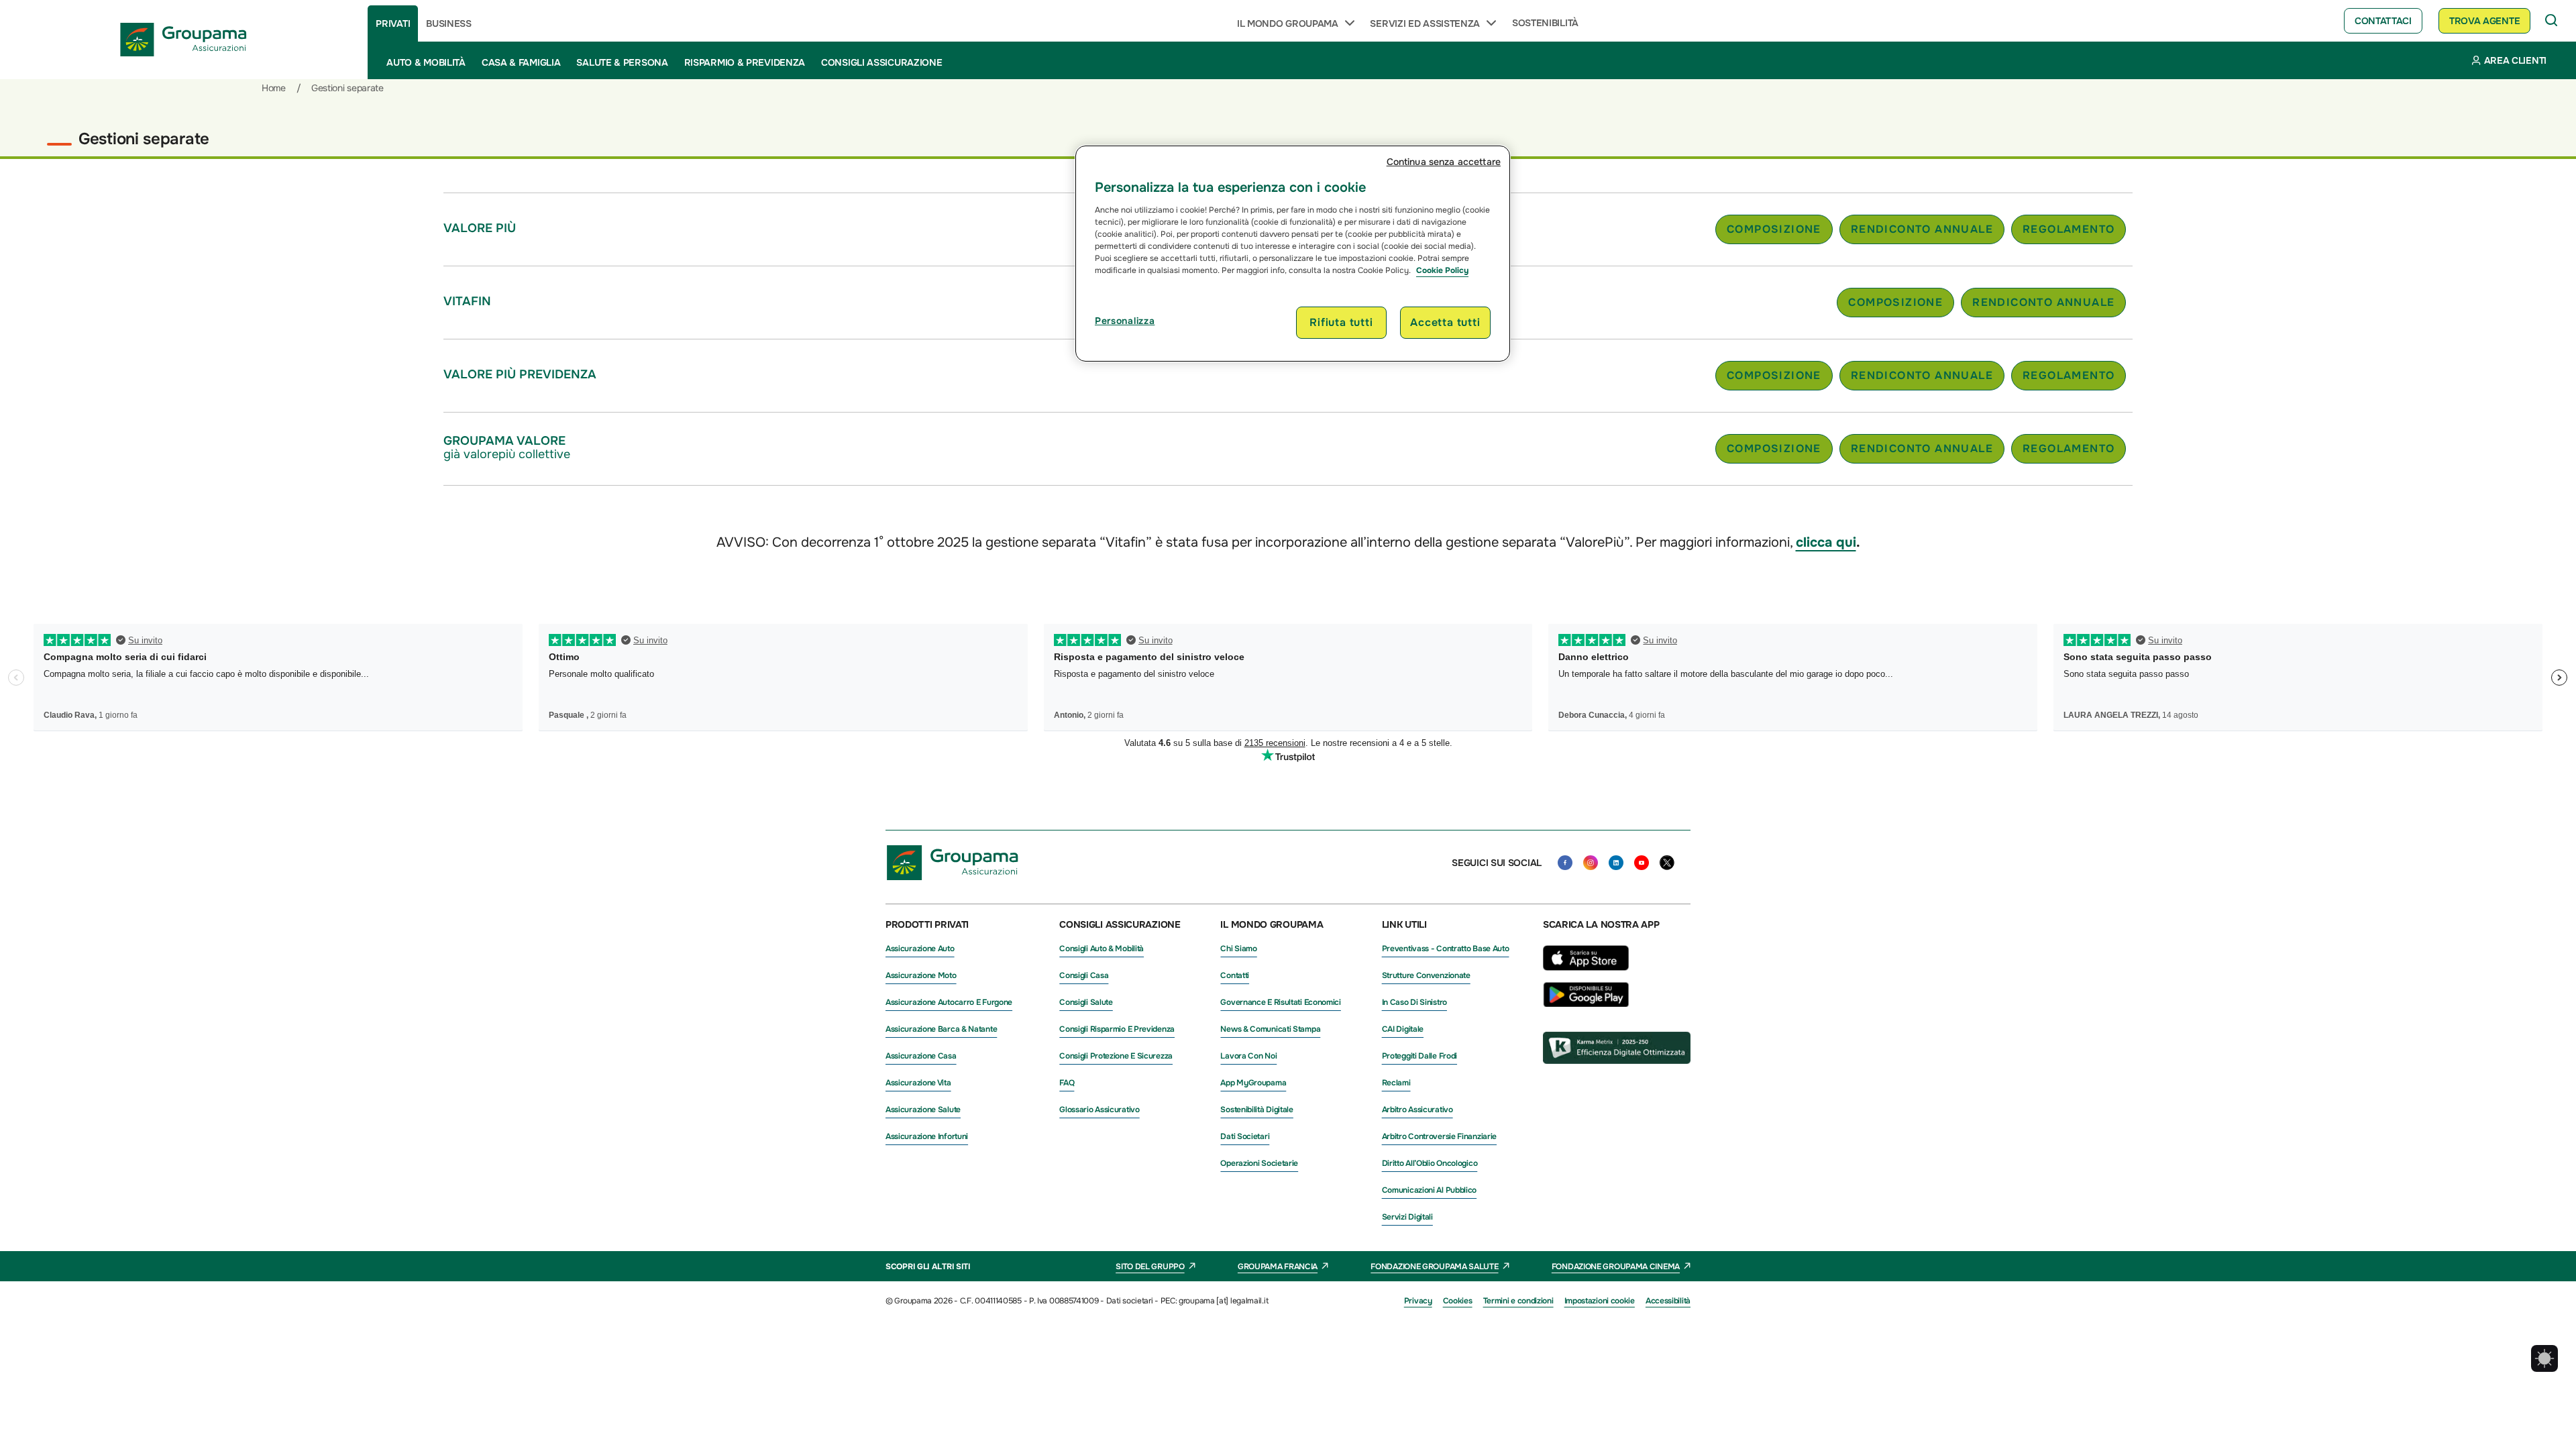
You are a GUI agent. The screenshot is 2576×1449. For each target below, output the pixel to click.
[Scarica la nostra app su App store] (1586, 974)
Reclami (1396, 1083)
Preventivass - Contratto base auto (1446, 949)
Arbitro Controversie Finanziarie (1439, 1136)
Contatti (1235, 975)
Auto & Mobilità (426, 62)
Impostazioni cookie (1600, 1301)
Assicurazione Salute (923, 1110)
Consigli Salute (1086, 1002)
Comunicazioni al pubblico (1430, 1190)
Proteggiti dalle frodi (1419, 1056)
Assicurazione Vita (918, 1083)
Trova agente (2484, 21)
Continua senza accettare (1444, 162)
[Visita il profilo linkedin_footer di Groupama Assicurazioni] (1616, 863)
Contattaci (2383, 21)
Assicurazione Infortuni (927, 1136)
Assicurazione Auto (920, 949)
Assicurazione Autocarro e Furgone (949, 1002)
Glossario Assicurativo (1099, 1110)
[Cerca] (2552, 21)
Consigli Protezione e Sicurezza (1116, 1056)
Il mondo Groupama (1288, 23)
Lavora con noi (1248, 1056)
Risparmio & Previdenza (745, 62)
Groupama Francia (1278, 1267)
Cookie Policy (1442, 270)
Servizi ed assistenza (1425, 23)
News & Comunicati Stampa (1270, 1029)
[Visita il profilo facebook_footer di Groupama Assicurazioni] (1565, 863)
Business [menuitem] (449, 23)
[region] (1293, 254)
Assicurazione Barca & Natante (941, 1029)
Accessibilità (1668, 1301)
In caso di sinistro (1414, 1002)
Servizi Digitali (1407, 1217)
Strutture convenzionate (1426, 975)
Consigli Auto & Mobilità (1102, 949)
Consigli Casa (1084, 975)
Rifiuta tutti (1341, 322)
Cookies (1458, 1301)
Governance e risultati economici (1280, 1002)
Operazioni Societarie (1259, 1163)
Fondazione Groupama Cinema (1616, 1267)
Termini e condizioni (1518, 1301)
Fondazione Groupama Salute (1434, 1267)
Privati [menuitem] (393, 23)
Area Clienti (2515, 60)
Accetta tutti (1445, 322)
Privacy (1418, 1301)
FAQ (1067, 1083)
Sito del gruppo (1150, 1267)
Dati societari (1245, 1136)
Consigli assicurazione (881, 62)
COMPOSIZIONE (1774, 229)
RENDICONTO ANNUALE (1922, 229)
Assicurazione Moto (921, 975)
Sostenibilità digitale (1256, 1110)
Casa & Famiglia (521, 62)
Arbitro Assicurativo (1417, 1110)
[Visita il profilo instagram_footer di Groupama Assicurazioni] (1591, 863)
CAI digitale (1403, 1029)
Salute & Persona (622, 62)
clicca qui (1826, 542)
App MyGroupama (1253, 1083)
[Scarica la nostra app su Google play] (1586, 1004)
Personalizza (1125, 321)
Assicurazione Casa (921, 1056)
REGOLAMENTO (2069, 229)
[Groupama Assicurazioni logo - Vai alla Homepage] (184, 40)
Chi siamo (1238, 949)
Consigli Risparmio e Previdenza (1117, 1029)
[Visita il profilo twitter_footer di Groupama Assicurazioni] (1667, 863)
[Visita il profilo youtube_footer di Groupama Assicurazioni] (1642, 863)
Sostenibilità (1545, 23)
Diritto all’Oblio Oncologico (1430, 1163)
